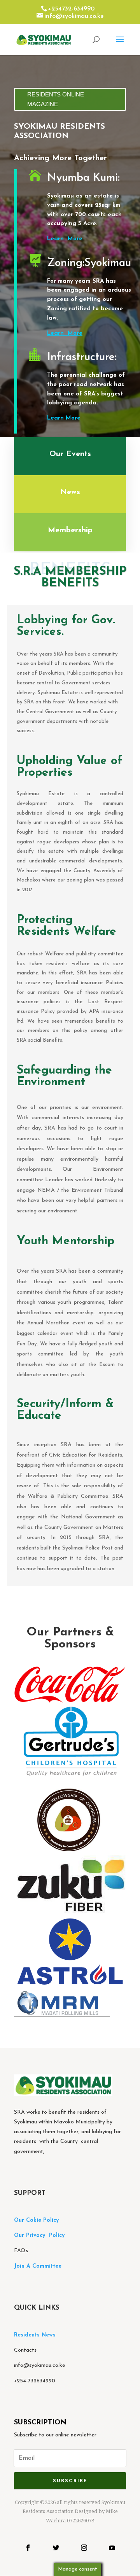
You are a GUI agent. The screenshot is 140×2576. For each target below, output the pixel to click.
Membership (70, 530)
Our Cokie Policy (36, 2220)
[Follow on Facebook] (28, 2548)
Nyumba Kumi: (83, 178)
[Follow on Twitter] (56, 2548)
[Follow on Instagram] (84, 2548)
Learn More (65, 239)
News (70, 492)
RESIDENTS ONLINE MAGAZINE (56, 99)
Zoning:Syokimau (89, 263)
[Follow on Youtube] (112, 2548)
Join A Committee (38, 2266)
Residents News (36, 2335)
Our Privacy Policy (39, 2236)
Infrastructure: (82, 357)
